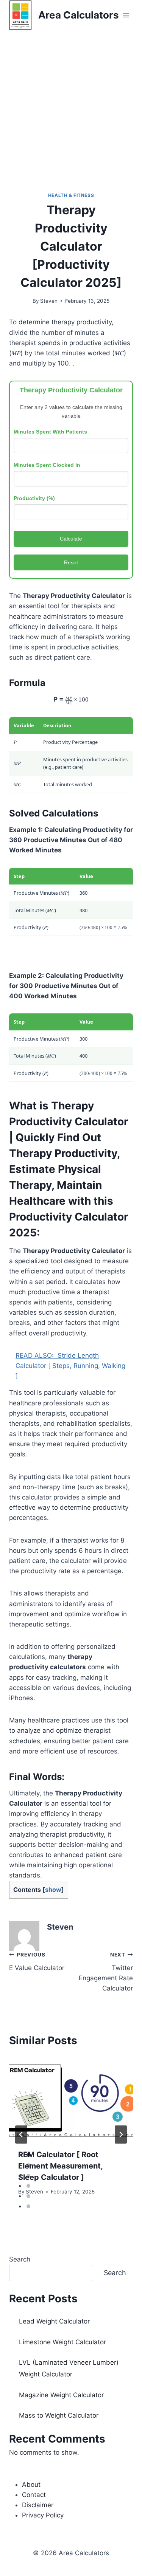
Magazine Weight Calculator (61, 2395)
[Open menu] (126, 15)
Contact (34, 2495)
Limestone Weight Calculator (62, 2342)
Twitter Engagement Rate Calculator (106, 1972)
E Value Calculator (37, 1962)
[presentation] (71, 2099)
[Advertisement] (71, 105)
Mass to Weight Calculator (59, 2415)
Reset (71, 562)
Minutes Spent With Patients (50, 432)
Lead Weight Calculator (54, 2321)
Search (20, 2259)
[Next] (121, 2135)
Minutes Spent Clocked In (47, 465)
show (53, 1890)
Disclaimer (38, 2505)
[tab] (28, 2155)
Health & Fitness (71, 195)
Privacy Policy (43, 2515)
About (31, 2485)
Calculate (71, 539)
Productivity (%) (34, 498)
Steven (49, 301)
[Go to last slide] (21, 2135)
